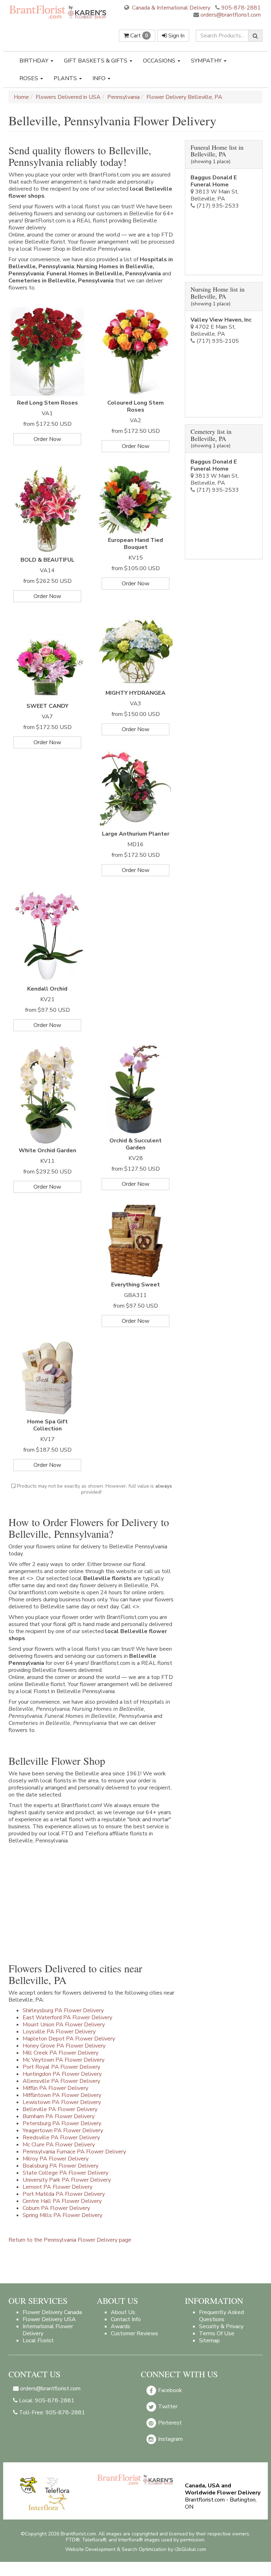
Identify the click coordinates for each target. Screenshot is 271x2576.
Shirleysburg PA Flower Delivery (63, 2010)
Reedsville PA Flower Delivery (61, 2138)
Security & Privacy (221, 2326)
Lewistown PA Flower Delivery (62, 2102)
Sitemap (209, 2341)
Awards (121, 2326)
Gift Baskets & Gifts (96, 61)
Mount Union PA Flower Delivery (64, 2025)
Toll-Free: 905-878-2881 (51, 2413)
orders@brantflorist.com (230, 15)
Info (100, 78)
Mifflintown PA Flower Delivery (62, 2095)
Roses (29, 78)
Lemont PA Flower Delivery (58, 2187)
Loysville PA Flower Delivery (59, 2032)
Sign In (176, 36)
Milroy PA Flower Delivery (56, 2159)
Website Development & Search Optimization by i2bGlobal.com (136, 2549)
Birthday (35, 61)
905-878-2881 (241, 8)
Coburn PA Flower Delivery (56, 2208)
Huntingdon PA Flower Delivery (62, 2074)
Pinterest (169, 2422)
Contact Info (126, 2319)
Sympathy (207, 61)
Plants (66, 78)
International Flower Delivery (48, 2330)
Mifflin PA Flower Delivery (55, 2088)
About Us (123, 2312)
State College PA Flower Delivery (65, 2173)
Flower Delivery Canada (52, 2312)
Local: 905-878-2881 (46, 2401)
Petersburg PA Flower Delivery (62, 2123)
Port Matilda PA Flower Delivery (64, 2194)
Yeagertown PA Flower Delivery (63, 2130)
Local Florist (38, 2341)
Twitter (167, 2406)
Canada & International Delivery (170, 8)
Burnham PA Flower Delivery (59, 2116)
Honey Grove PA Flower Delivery (64, 2046)
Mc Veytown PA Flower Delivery (64, 2060)
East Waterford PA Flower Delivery (67, 2018)
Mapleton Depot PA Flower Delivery (69, 2039)
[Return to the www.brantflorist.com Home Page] (58, 12)
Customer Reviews (134, 2333)
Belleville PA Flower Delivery (60, 2109)
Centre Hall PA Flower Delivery (62, 2201)
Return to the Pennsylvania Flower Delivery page (70, 2240)
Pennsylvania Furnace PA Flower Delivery (74, 2152)
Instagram (170, 2439)
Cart (138, 36)
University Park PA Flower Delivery (67, 2180)
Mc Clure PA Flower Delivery (59, 2145)
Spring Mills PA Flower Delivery (62, 2215)
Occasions (160, 61)
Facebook (169, 2390)
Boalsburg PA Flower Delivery (61, 2166)
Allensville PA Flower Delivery (61, 2081)
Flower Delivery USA (49, 2319)
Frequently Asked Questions (221, 2316)
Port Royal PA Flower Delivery (61, 2067)
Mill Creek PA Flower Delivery (61, 2053)
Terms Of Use (217, 2333)
